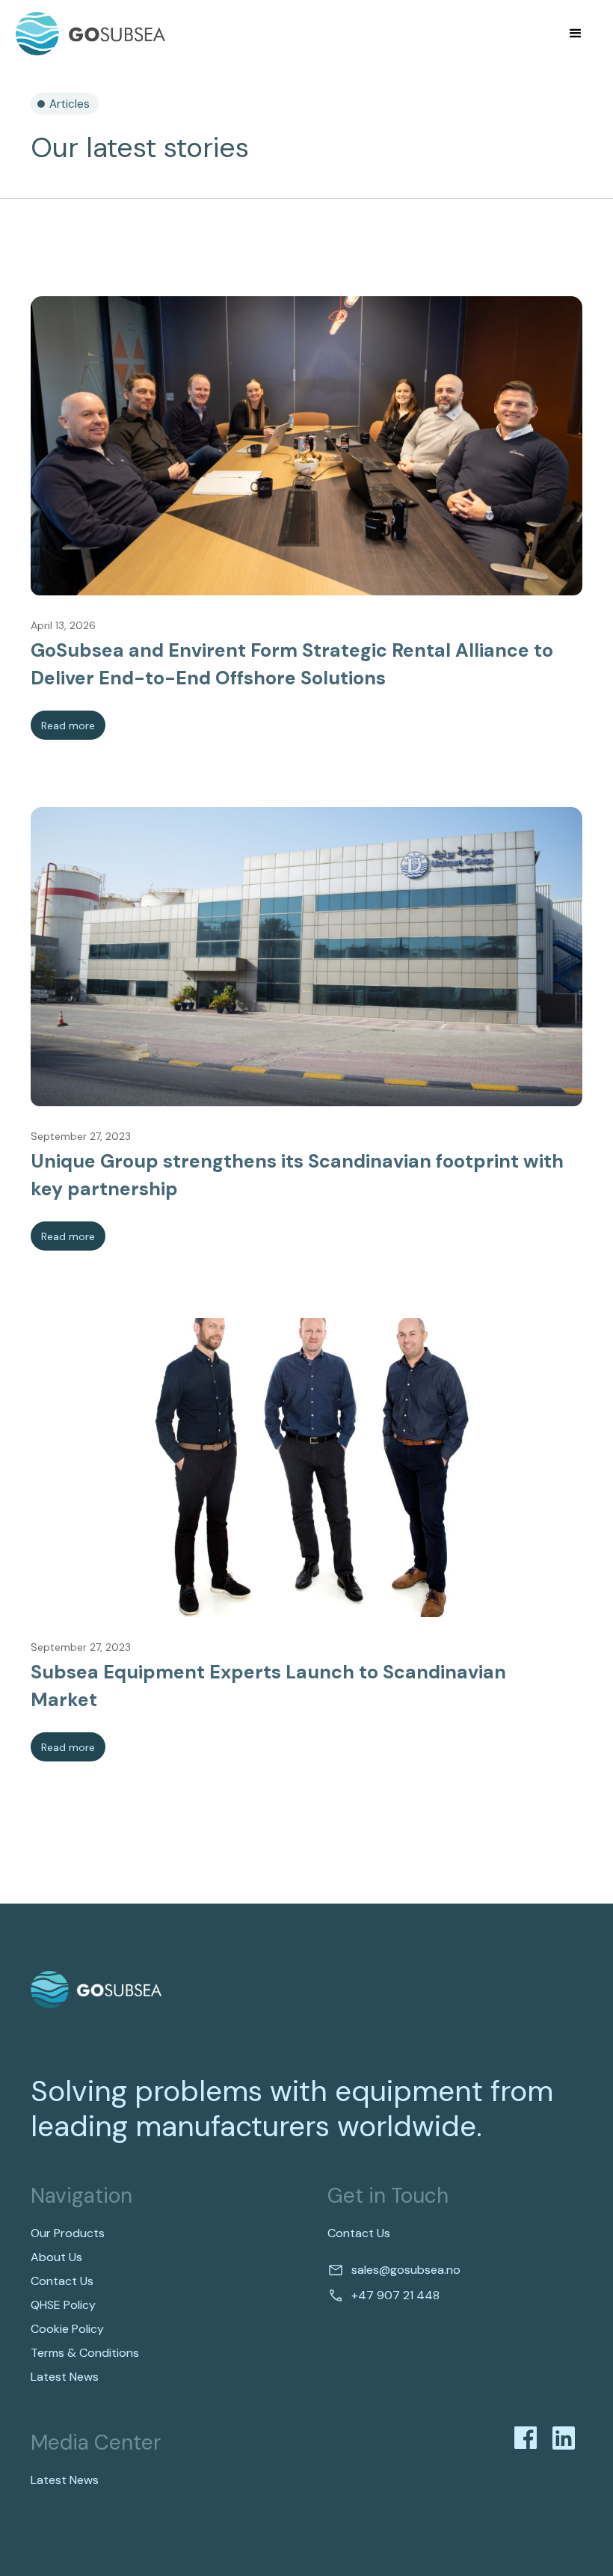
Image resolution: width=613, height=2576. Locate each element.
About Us (56, 2257)
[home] (90, 34)
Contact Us (62, 2281)
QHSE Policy (63, 2305)
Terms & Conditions (85, 2353)
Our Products (68, 2233)
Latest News (65, 2377)
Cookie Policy (67, 2329)
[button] (576, 34)
